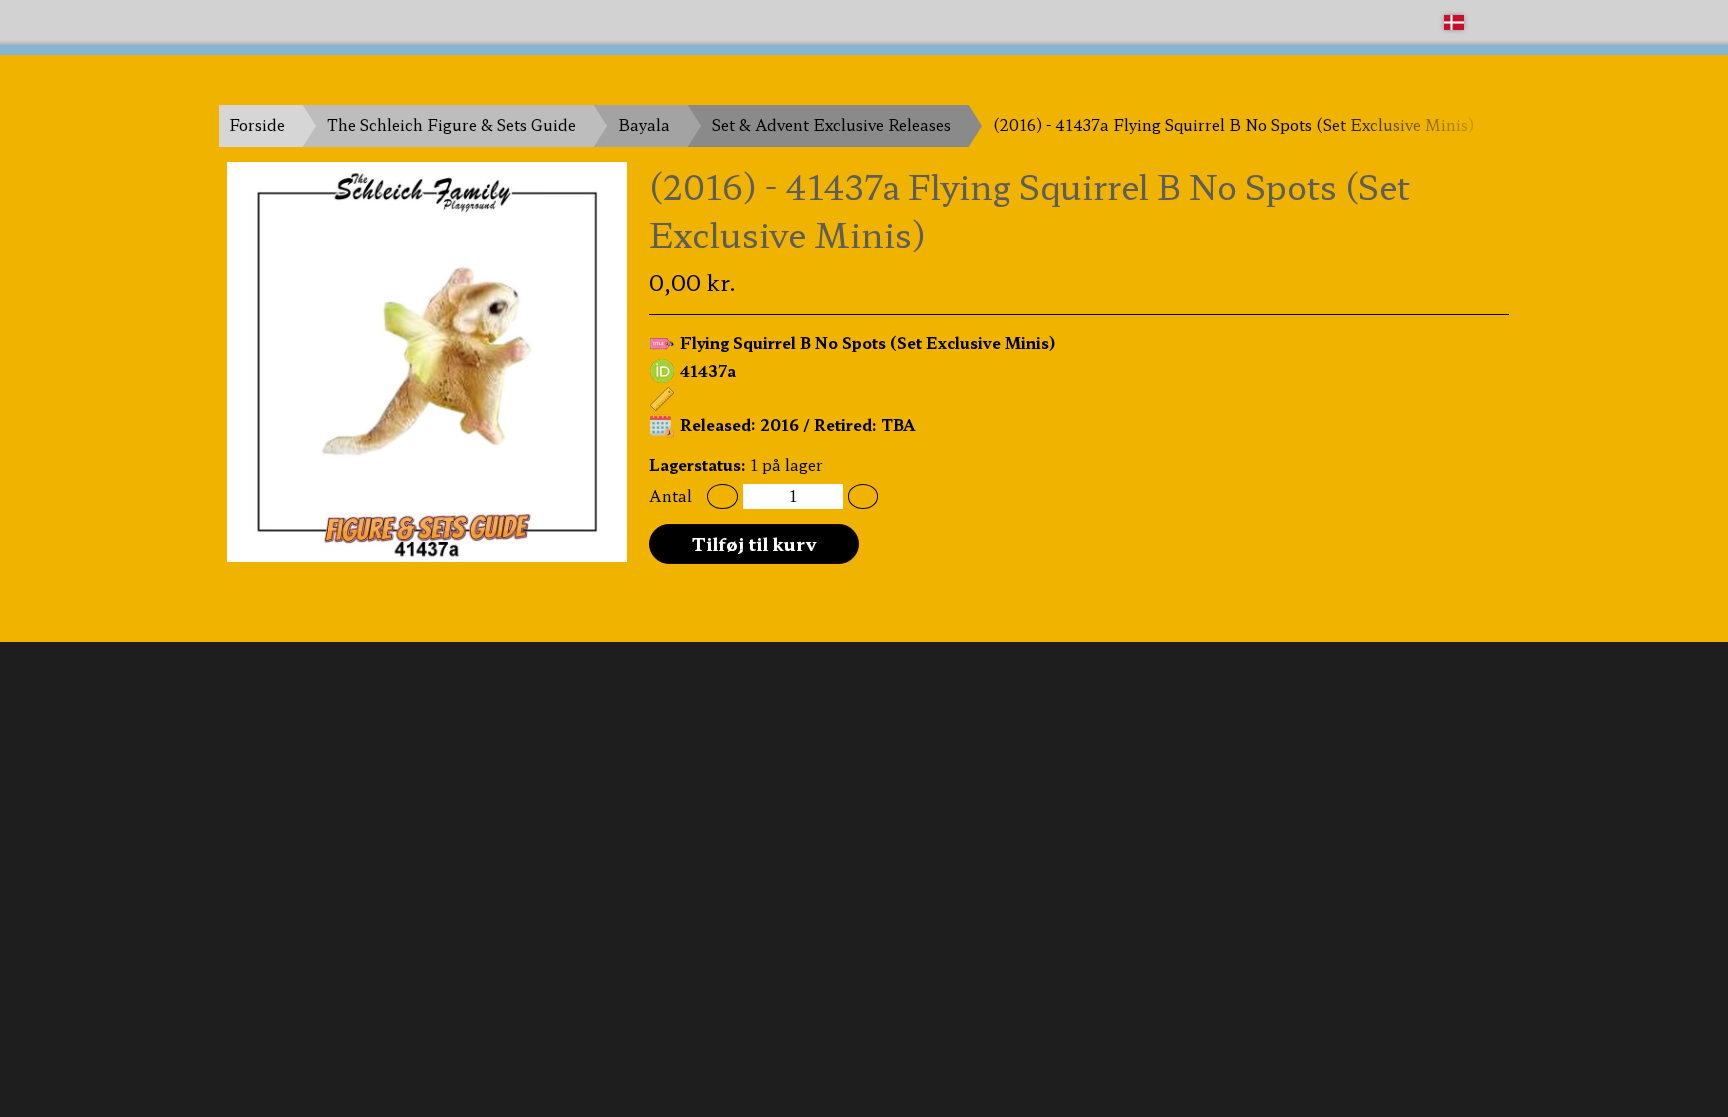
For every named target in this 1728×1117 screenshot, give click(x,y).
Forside (257, 124)
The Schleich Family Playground (341, 21)
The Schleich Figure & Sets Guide (451, 124)
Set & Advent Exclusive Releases (831, 124)
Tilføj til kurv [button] (754, 543)
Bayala (644, 124)
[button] (722, 496)
